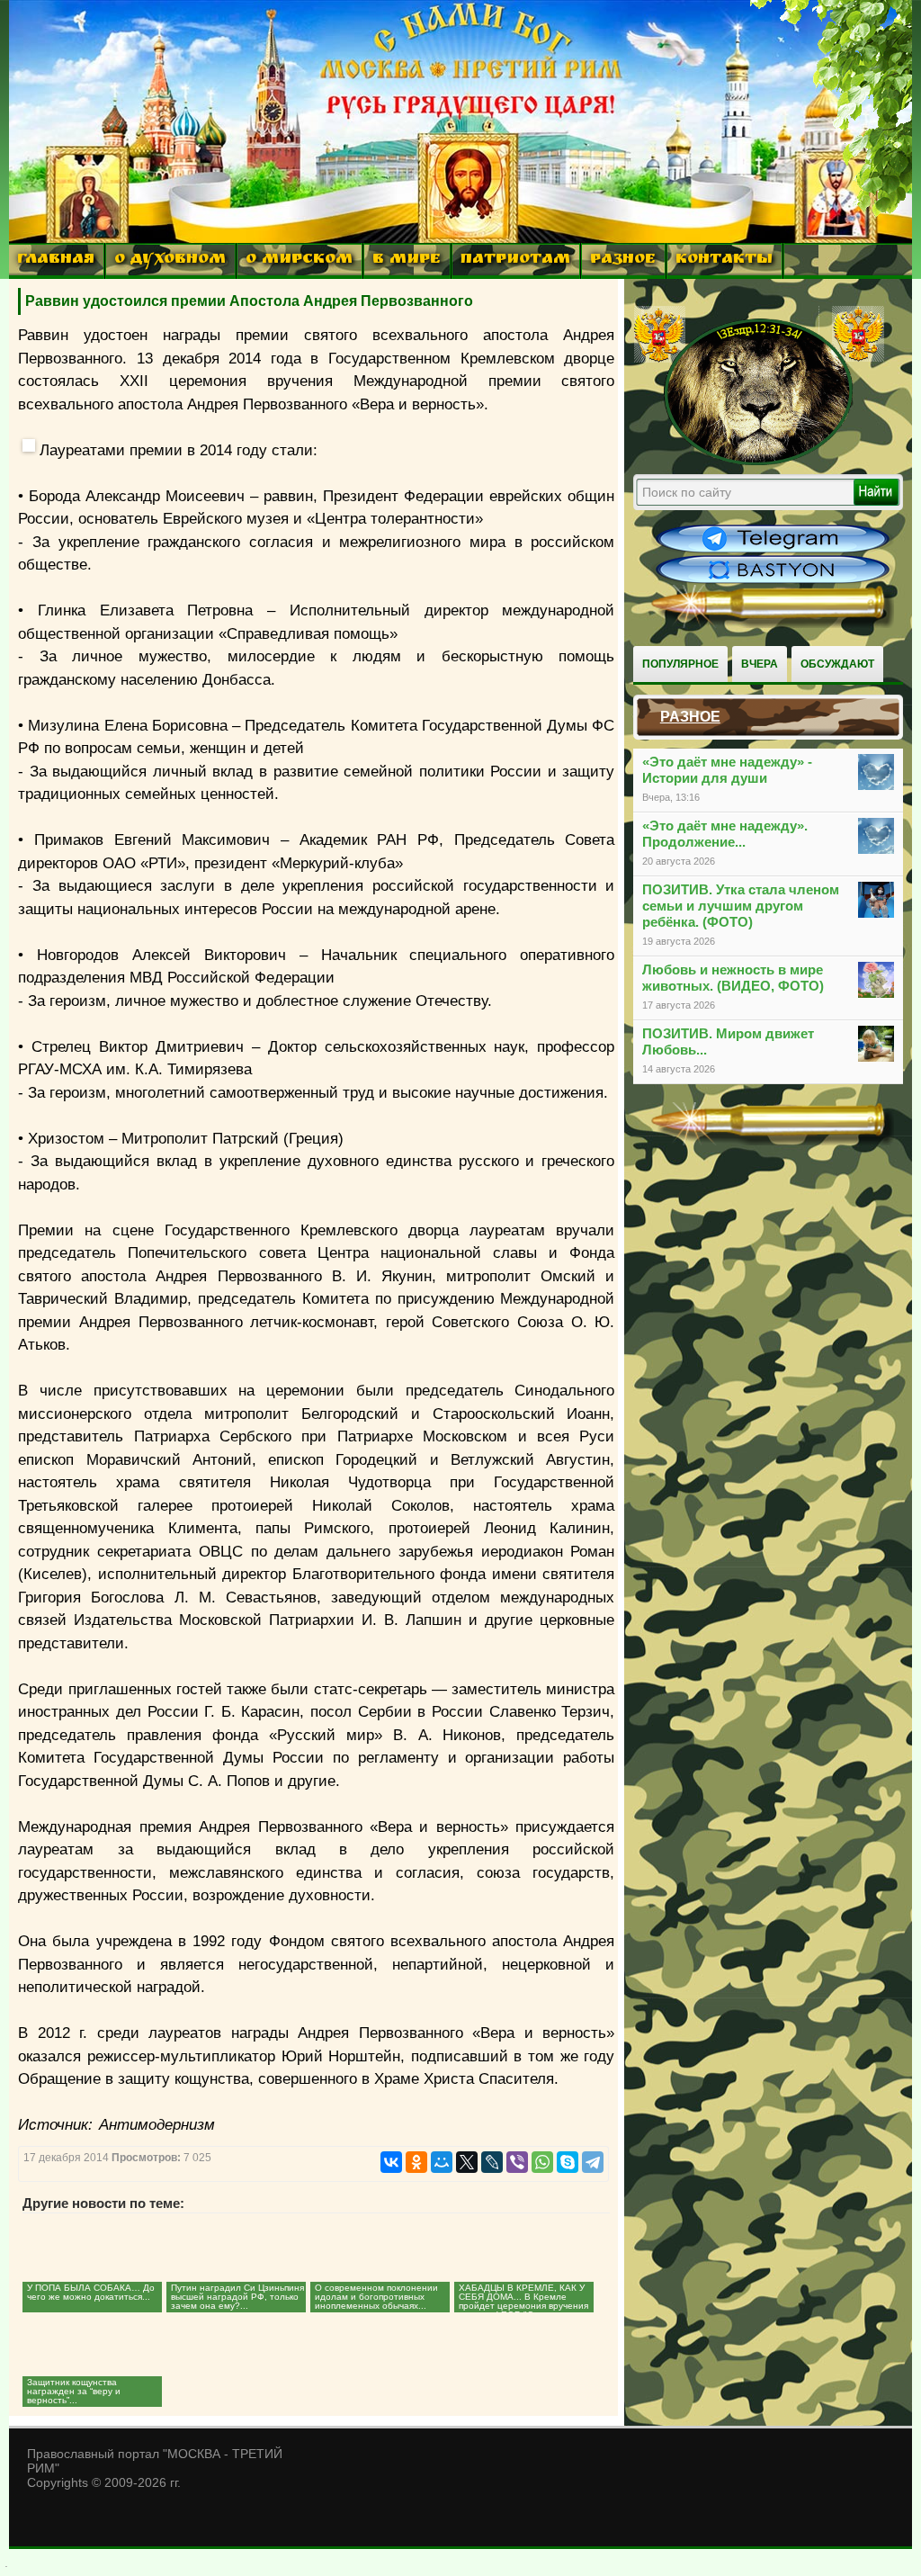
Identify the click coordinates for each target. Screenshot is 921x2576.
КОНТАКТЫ (724, 260)
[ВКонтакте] (391, 2162)
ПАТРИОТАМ (515, 260)
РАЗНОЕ (623, 260)
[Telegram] (593, 2162)
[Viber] (517, 2162)
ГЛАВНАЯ (56, 260)
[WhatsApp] (542, 2162)
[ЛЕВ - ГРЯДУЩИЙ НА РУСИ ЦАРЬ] (759, 462)
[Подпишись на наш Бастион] (773, 581)
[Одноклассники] (416, 2162)
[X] (467, 2162)
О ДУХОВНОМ (170, 260)
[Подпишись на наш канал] (773, 551)
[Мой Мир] (442, 2162)
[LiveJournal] (492, 2162)
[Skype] (568, 2162)
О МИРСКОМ (299, 260)
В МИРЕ (407, 260)
